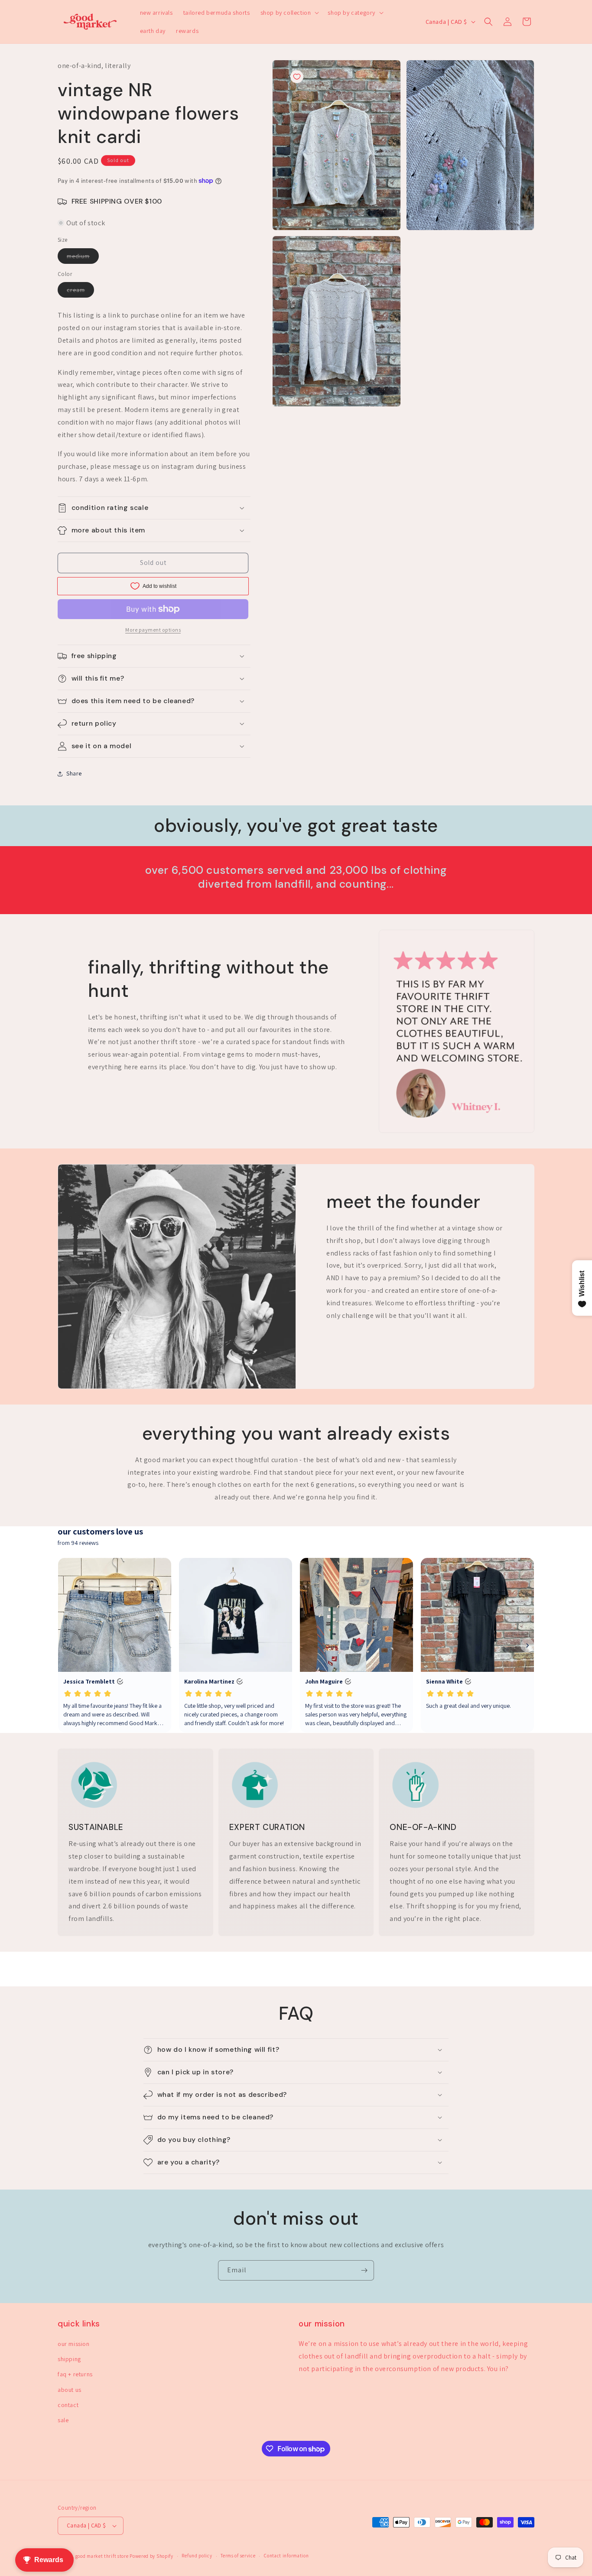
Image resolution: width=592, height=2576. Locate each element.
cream (80, 292)
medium (83, 258)
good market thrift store (102, 2556)
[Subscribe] (364, 2270)
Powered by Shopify (151, 2556)
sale (63, 2420)
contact (68, 2405)
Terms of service (238, 2556)
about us (70, 2390)
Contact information (286, 2556)
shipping (69, 2359)
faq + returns (75, 2374)
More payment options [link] (153, 630)
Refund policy (197, 2556)
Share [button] (74, 773)
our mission (74, 2344)
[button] (289, 13)
